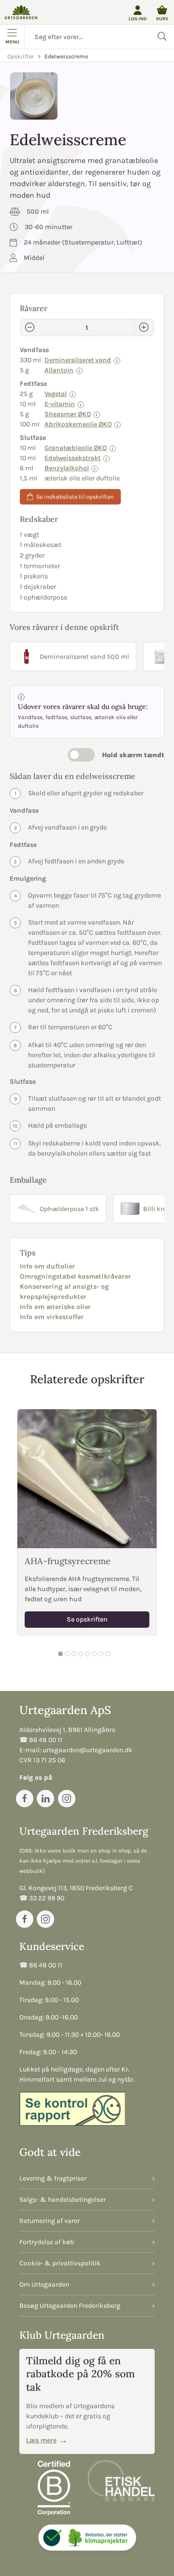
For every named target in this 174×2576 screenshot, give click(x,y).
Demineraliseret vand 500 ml (84, 657)
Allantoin (59, 370)
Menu (12, 42)
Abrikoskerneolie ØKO (78, 424)
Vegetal (56, 394)
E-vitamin (60, 404)
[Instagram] (67, 1799)
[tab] (60, 1654)
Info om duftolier (47, 1266)
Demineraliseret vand (78, 360)
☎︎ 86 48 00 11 (41, 1740)
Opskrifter (21, 56)
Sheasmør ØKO (68, 414)
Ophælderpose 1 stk (69, 1209)
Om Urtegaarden (44, 2284)
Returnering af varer (50, 2221)
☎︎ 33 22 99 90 (42, 1898)
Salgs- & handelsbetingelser (63, 2200)
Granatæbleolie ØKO (76, 448)
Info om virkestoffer (52, 1317)
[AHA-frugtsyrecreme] (87, 1479)
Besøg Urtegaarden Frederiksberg (70, 2306)
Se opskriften (87, 1620)
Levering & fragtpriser (53, 2178)
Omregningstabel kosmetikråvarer (75, 1276)
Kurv (162, 19)
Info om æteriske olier (55, 1307)
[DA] (21, 12)
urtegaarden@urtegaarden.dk (87, 1750)
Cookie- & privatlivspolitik (60, 2263)
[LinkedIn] (45, 1799)
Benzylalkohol (67, 468)
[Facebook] (25, 1799)
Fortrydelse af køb (47, 2242)
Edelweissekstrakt (72, 458)
